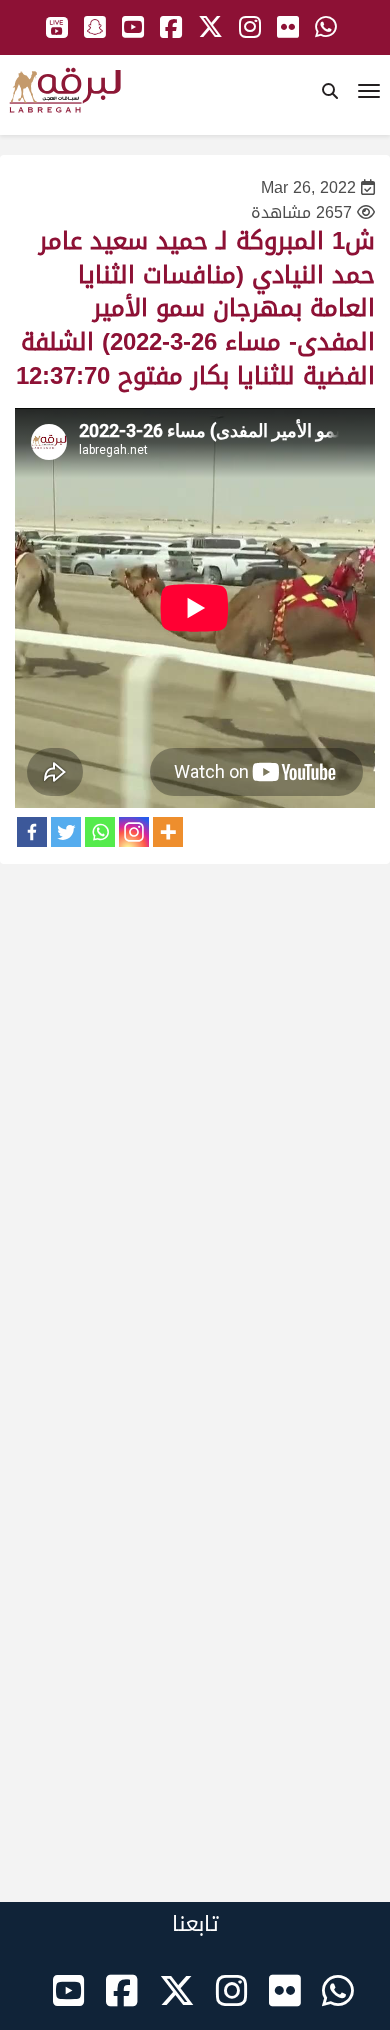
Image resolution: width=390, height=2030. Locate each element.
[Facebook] (32, 832)
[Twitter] (66, 832)
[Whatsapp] (100, 832)
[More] (168, 832)
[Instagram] (134, 832)
